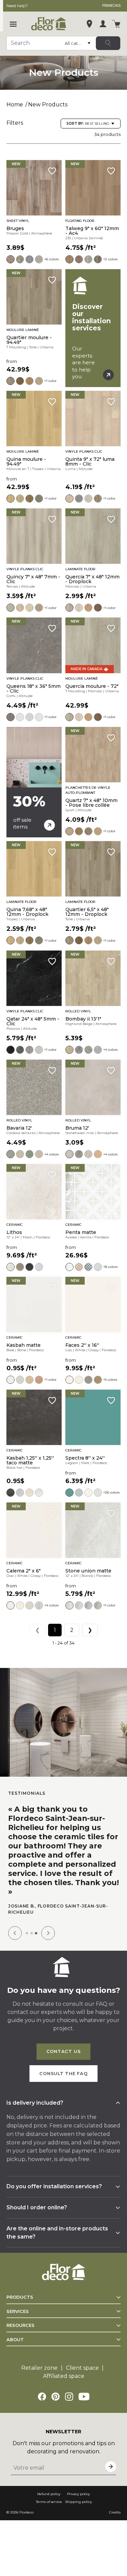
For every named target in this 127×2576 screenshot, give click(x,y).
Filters (15, 123)
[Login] (103, 24)
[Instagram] (69, 2397)
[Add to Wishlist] (52, 171)
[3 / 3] (36, 1933)
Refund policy (49, 2494)
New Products (48, 105)
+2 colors (110, 259)
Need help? (17, 6)
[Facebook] (42, 2397)
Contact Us (64, 2051)
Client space (82, 2368)
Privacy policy (78, 2494)
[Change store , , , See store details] (89, 24)
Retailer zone (39, 2368)
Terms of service (49, 2502)
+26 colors (111, 1492)
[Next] (48, 1933)
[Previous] (15, 1933)
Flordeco (26, 2512)
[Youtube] (84, 2397)
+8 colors (110, 1267)
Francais (111, 6)
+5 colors (110, 1380)
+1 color (50, 381)
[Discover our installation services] (93, 328)
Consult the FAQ (63, 2074)
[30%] (34, 782)
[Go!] (108, 43)
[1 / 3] (27, 1933)
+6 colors (51, 259)
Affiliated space (64, 2376)
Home (15, 105)
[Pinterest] (56, 2397)
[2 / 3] (32, 1933)
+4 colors (110, 1050)
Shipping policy (78, 2502)
